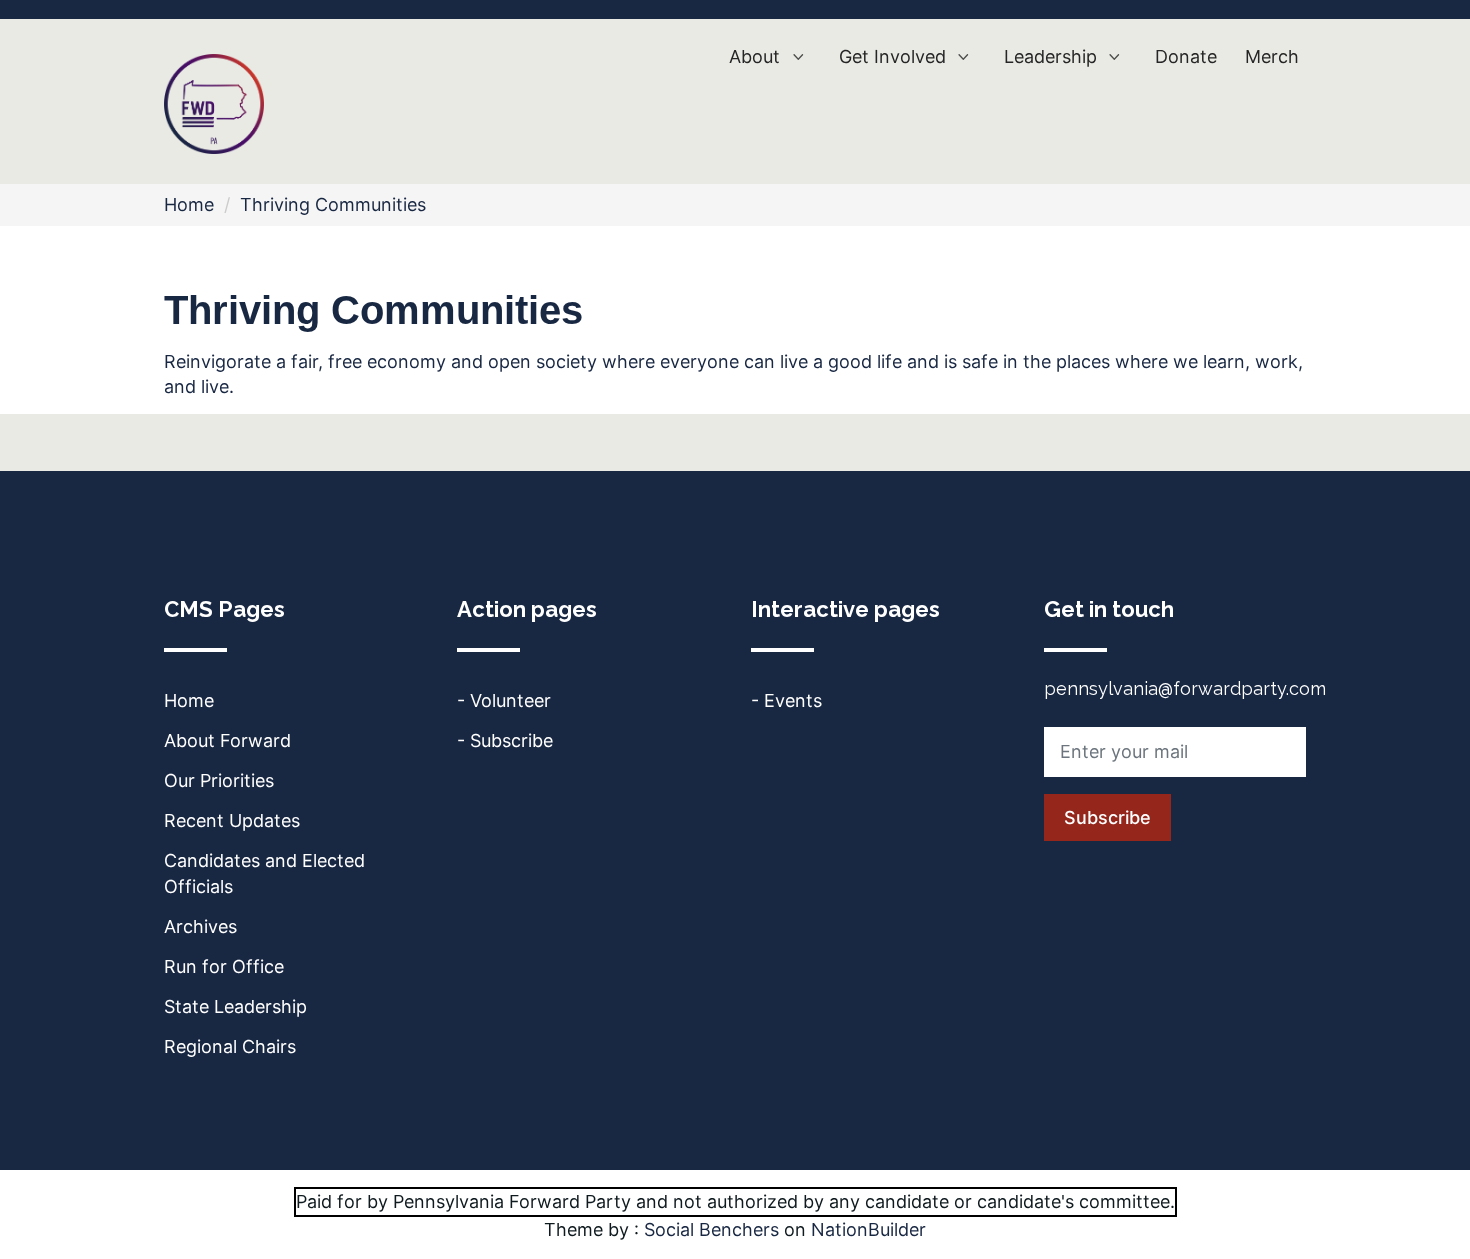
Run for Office (224, 966)
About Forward (227, 740)
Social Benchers (711, 1229)
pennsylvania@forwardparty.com (1185, 688)
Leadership (1053, 56)
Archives (200, 926)
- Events (786, 700)
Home (189, 204)
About (757, 56)
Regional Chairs (230, 1046)
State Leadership (235, 1006)
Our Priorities (219, 780)
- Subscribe (505, 740)
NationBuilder (868, 1229)
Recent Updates (232, 820)
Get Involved (895, 56)
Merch (1272, 56)
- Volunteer (504, 700)
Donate (1186, 56)
